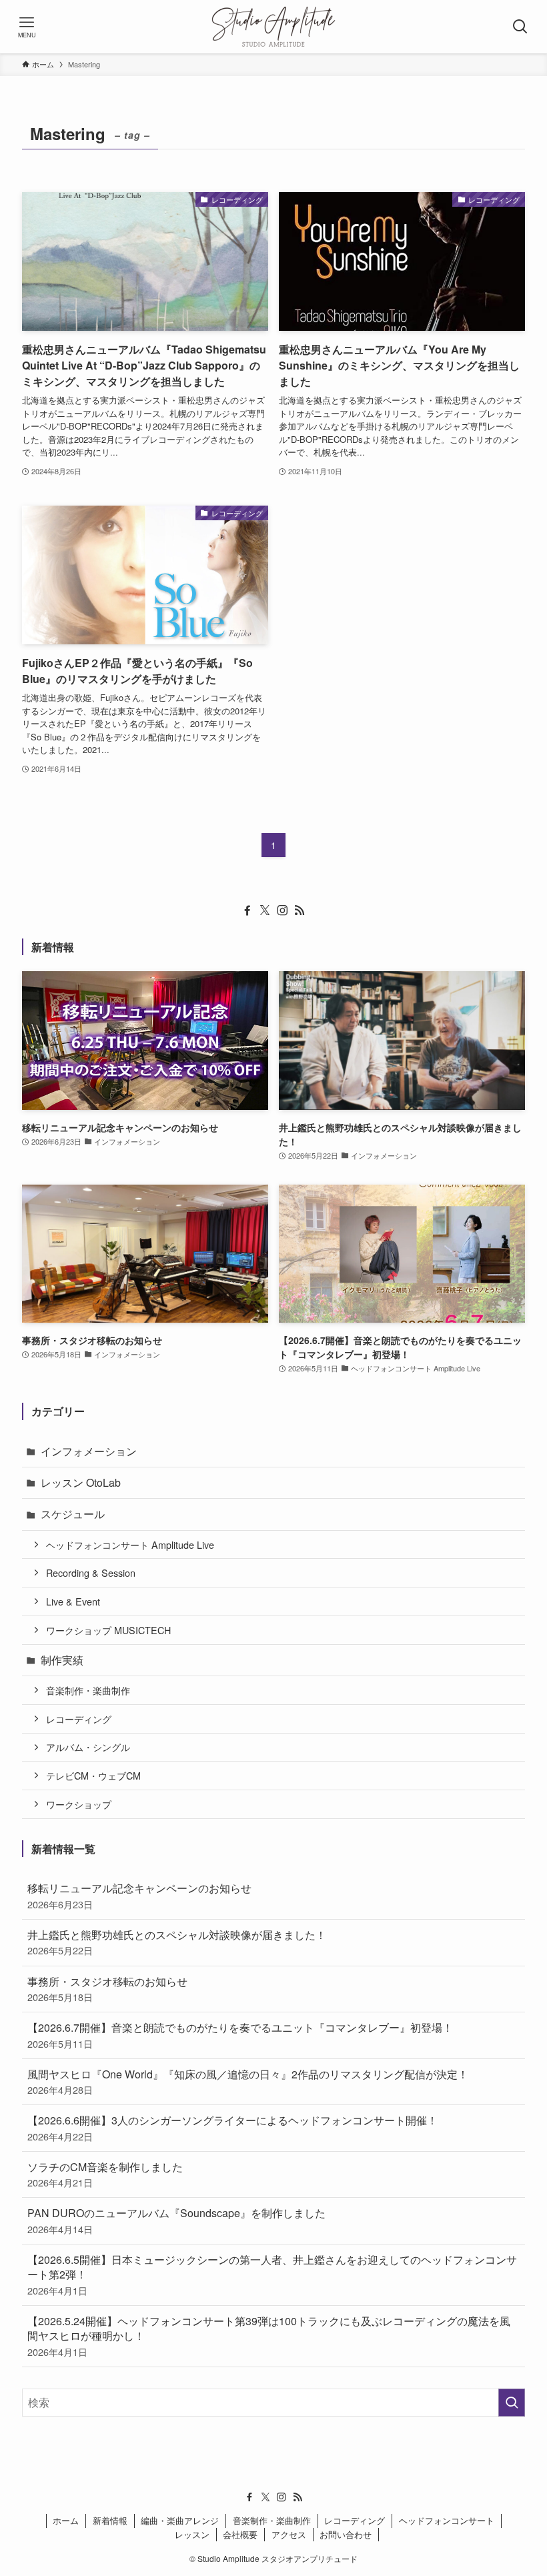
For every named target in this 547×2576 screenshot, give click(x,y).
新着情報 (110, 2520)
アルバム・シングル (88, 1747)
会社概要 (240, 2534)
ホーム (66, 2520)
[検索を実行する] (512, 2403)
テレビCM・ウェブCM (93, 1775)
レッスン (192, 2534)
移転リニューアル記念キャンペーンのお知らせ (139, 1895)
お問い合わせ (346, 2534)
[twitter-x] (265, 910)
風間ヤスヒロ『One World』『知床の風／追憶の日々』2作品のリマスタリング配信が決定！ (248, 2081)
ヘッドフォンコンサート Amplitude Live (130, 1544)
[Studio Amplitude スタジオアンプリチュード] (273, 27)
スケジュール (73, 1514)
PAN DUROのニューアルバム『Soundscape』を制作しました (176, 2220)
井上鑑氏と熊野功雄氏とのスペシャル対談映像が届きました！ (177, 1942)
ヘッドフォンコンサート (447, 2520)
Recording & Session (91, 1572)
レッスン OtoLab (81, 1482)
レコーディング (79, 1719)
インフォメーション (89, 1451)
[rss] (300, 910)
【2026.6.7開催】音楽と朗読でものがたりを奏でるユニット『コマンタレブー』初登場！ (240, 2035)
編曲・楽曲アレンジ (180, 2520)
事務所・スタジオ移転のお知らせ (107, 1989)
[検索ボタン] (520, 27)
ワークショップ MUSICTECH (108, 1630)
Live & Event (73, 1601)
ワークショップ (79, 1804)
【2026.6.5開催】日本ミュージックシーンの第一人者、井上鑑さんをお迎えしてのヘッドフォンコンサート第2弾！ (272, 2275)
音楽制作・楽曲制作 (88, 1690)
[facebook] (247, 910)
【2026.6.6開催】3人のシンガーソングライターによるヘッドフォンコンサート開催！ (232, 2127)
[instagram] (282, 910)
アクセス (289, 2534)
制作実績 (62, 1660)
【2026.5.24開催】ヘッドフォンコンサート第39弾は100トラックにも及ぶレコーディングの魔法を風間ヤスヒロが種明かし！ (269, 2336)
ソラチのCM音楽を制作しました (105, 2174)
